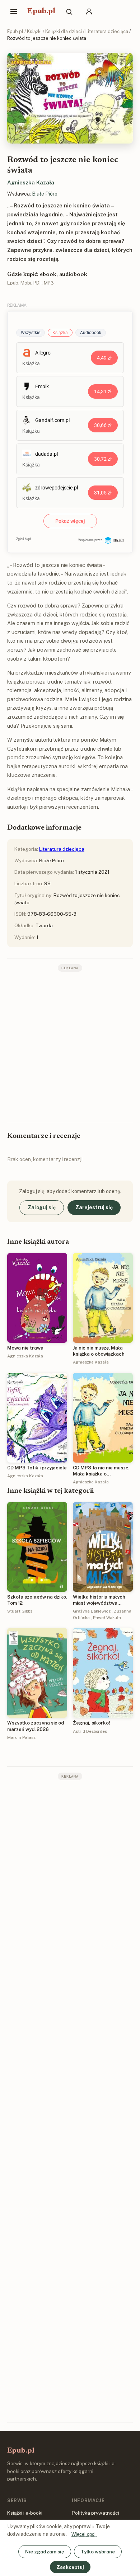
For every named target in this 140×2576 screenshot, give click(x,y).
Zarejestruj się (94, 1207)
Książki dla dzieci (64, 31)
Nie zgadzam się (45, 2552)
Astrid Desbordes (90, 1731)
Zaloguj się (42, 1207)
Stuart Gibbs (20, 1611)
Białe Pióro (45, 194)
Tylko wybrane (98, 2552)
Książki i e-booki (25, 2513)
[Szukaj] (69, 11)
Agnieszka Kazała (31, 182)
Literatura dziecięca (107, 31)
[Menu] (14, 11)
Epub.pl (41, 11)
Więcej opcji (84, 2534)
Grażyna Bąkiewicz (92, 1611)
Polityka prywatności (95, 2513)
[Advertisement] (70, 1046)
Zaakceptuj (70, 2567)
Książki (34, 31)
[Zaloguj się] (89, 11)
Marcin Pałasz (21, 1737)
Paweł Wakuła (107, 1618)
